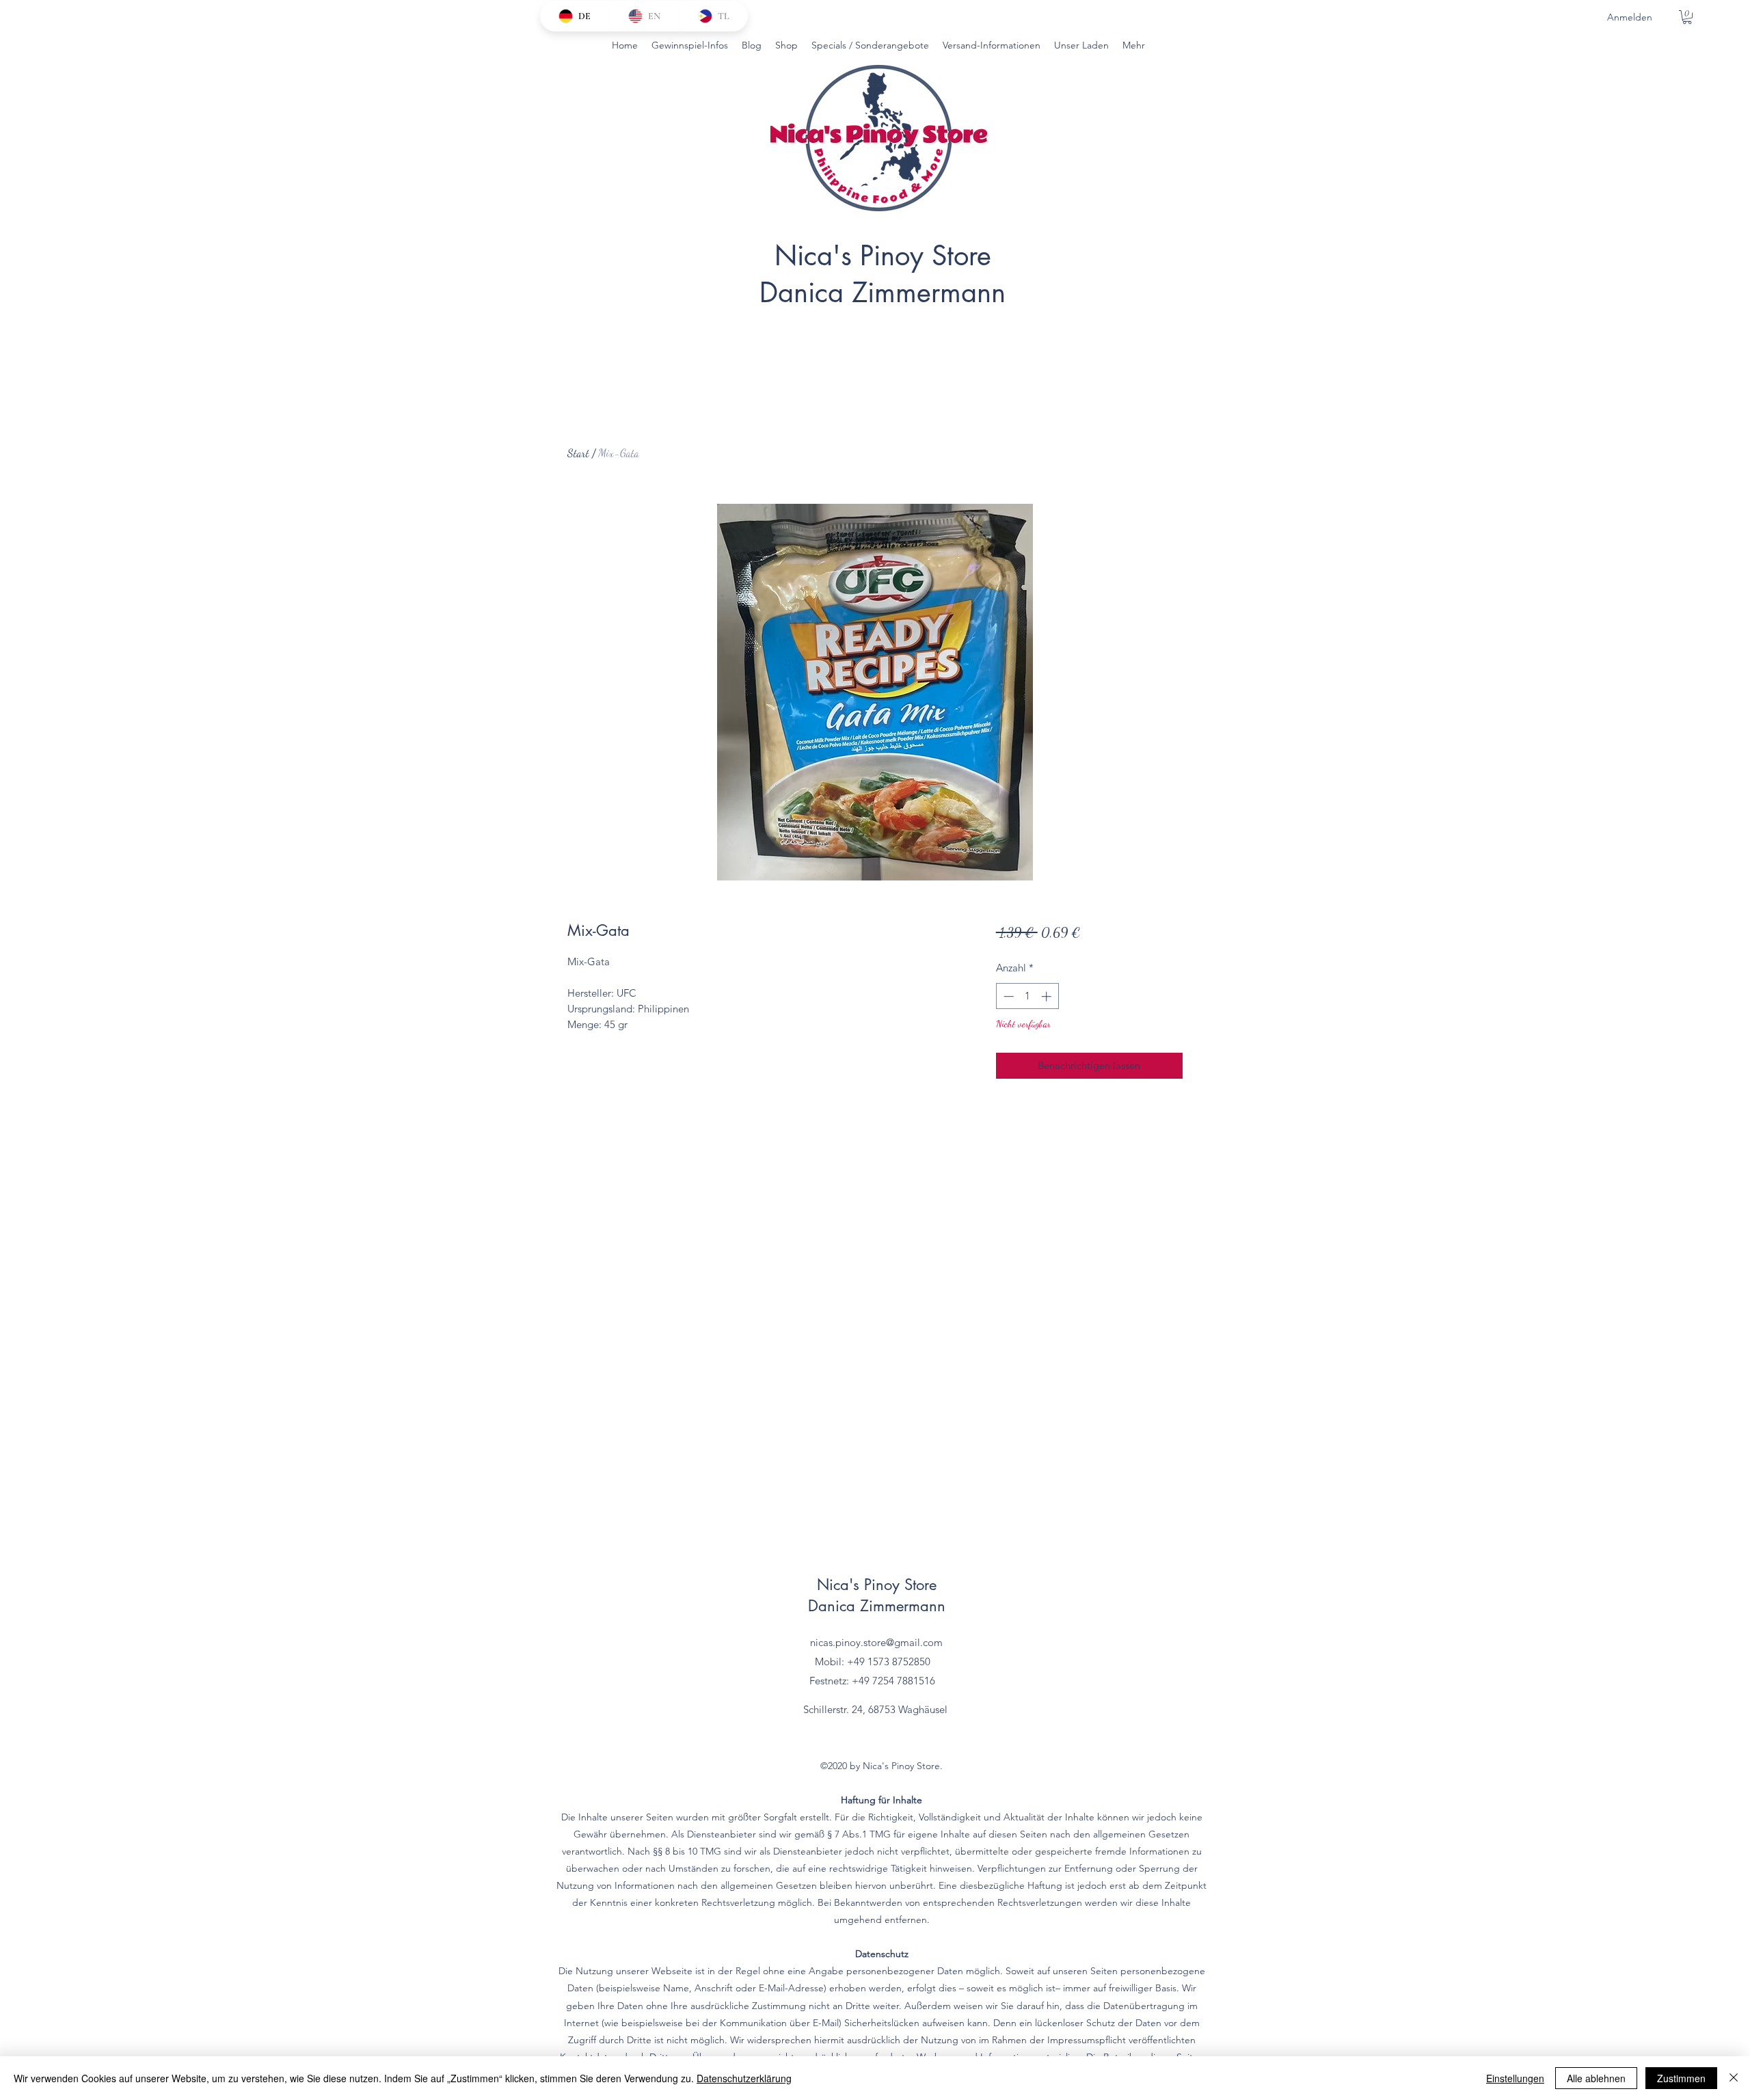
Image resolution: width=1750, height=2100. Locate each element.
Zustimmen (1681, 2078)
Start (578, 453)
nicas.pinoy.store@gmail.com (876, 1642)
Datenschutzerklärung (744, 2078)
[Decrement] (1007, 996)
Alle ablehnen (1596, 2078)
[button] (1687, 17)
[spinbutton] (1027, 996)
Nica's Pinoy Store (883, 256)
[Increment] (1048, 996)
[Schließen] (1734, 2078)
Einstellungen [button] (1515, 2078)
